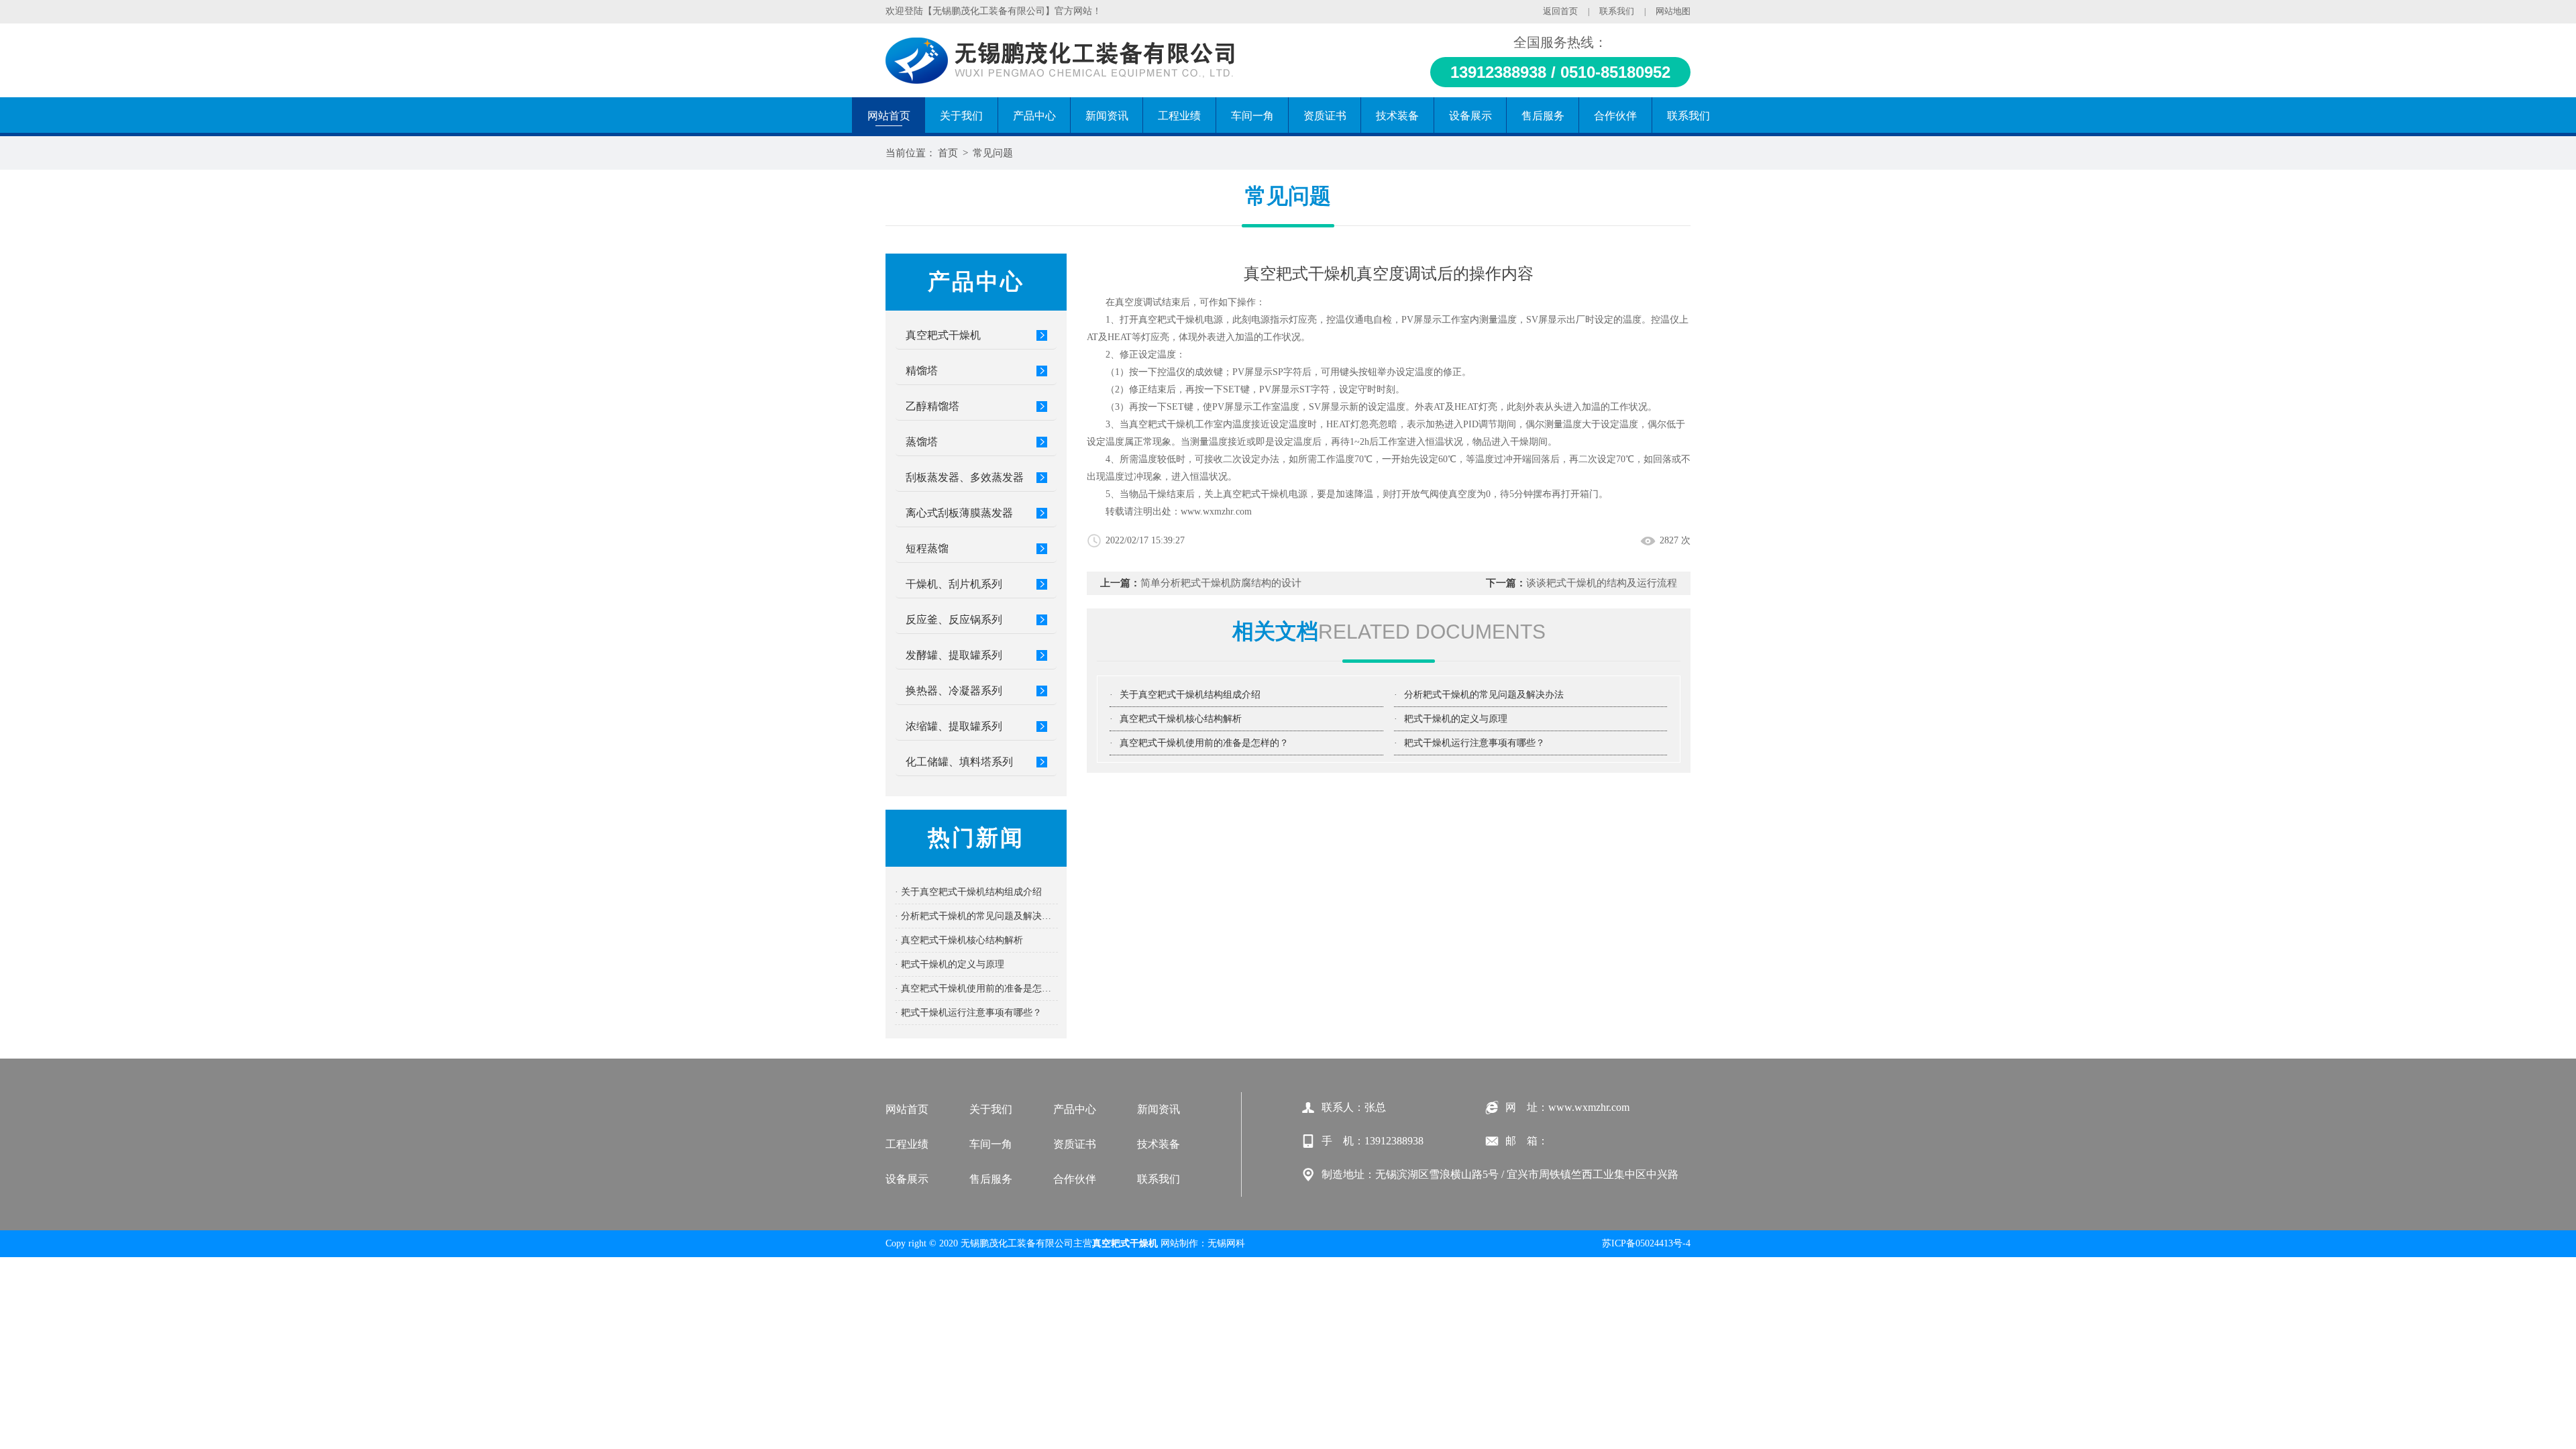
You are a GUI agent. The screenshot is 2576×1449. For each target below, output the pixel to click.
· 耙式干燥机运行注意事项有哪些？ (968, 1013)
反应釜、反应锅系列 (954, 620)
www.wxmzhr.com (1216, 512)
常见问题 (993, 153)
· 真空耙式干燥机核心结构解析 (959, 940)
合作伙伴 (1075, 1179)
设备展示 (907, 1179)
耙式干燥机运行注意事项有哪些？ (1474, 743)
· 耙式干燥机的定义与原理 (950, 964)
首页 (948, 153)
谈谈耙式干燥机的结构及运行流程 (1602, 583)
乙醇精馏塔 (932, 406)
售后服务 (991, 1179)
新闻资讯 (1159, 1109)
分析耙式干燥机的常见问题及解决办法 (1484, 695)
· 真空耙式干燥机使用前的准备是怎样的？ (976, 988)
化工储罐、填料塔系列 (959, 762)
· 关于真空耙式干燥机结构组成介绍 (968, 892)
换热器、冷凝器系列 (954, 691)
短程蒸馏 (927, 548)
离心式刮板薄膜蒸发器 (959, 513)
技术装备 (1159, 1144)
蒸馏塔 (922, 442)
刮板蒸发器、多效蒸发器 (965, 477)
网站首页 (907, 1109)
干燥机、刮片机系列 (954, 584)
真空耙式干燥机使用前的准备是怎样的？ (1204, 743)
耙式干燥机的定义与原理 (1456, 719)
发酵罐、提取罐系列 (954, 655)
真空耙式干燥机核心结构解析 (1181, 719)
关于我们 (991, 1109)
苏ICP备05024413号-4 (1646, 1243)
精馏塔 (922, 371)
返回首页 (1560, 11)
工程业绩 (907, 1144)
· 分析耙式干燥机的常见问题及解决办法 (976, 916)
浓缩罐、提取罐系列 (954, 726)
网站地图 (1673, 11)
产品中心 (1075, 1109)
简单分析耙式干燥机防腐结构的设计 (1221, 583)
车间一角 (991, 1144)
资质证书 (1075, 1144)
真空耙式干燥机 (943, 335)
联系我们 (1617, 11)
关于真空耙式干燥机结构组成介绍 (1190, 695)
